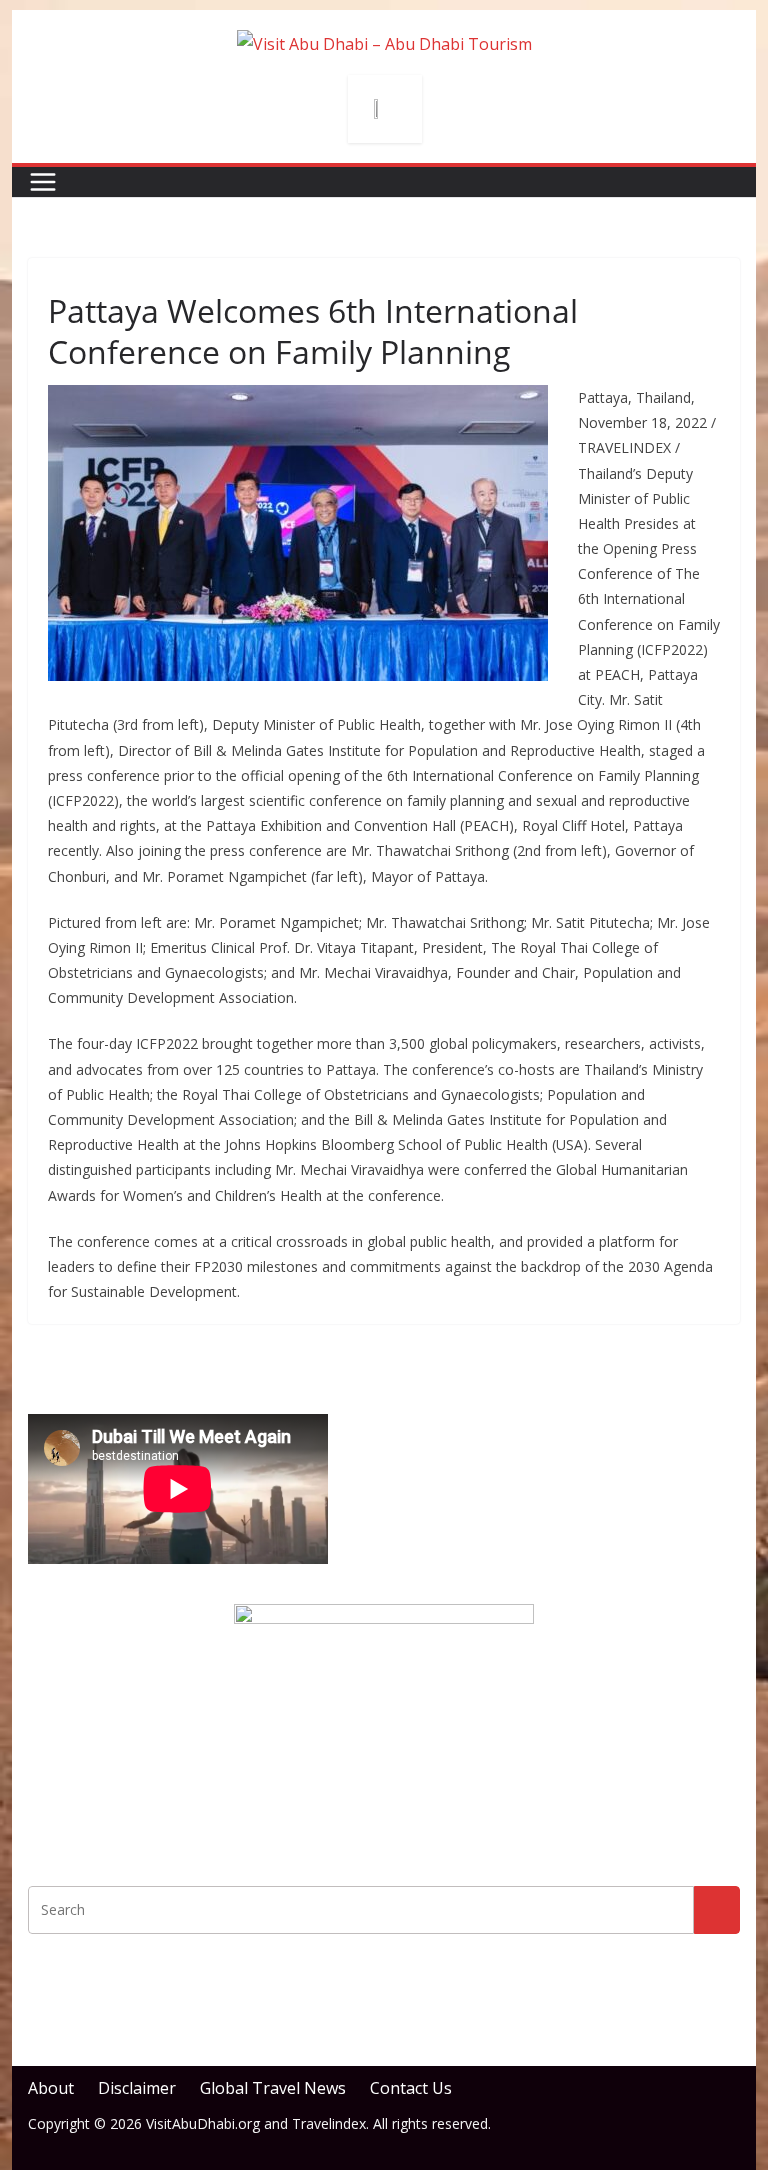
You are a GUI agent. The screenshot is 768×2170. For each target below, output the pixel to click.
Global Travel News (273, 2088)
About (51, 2088)
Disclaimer (137, 2088)
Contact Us (411, 2088)
